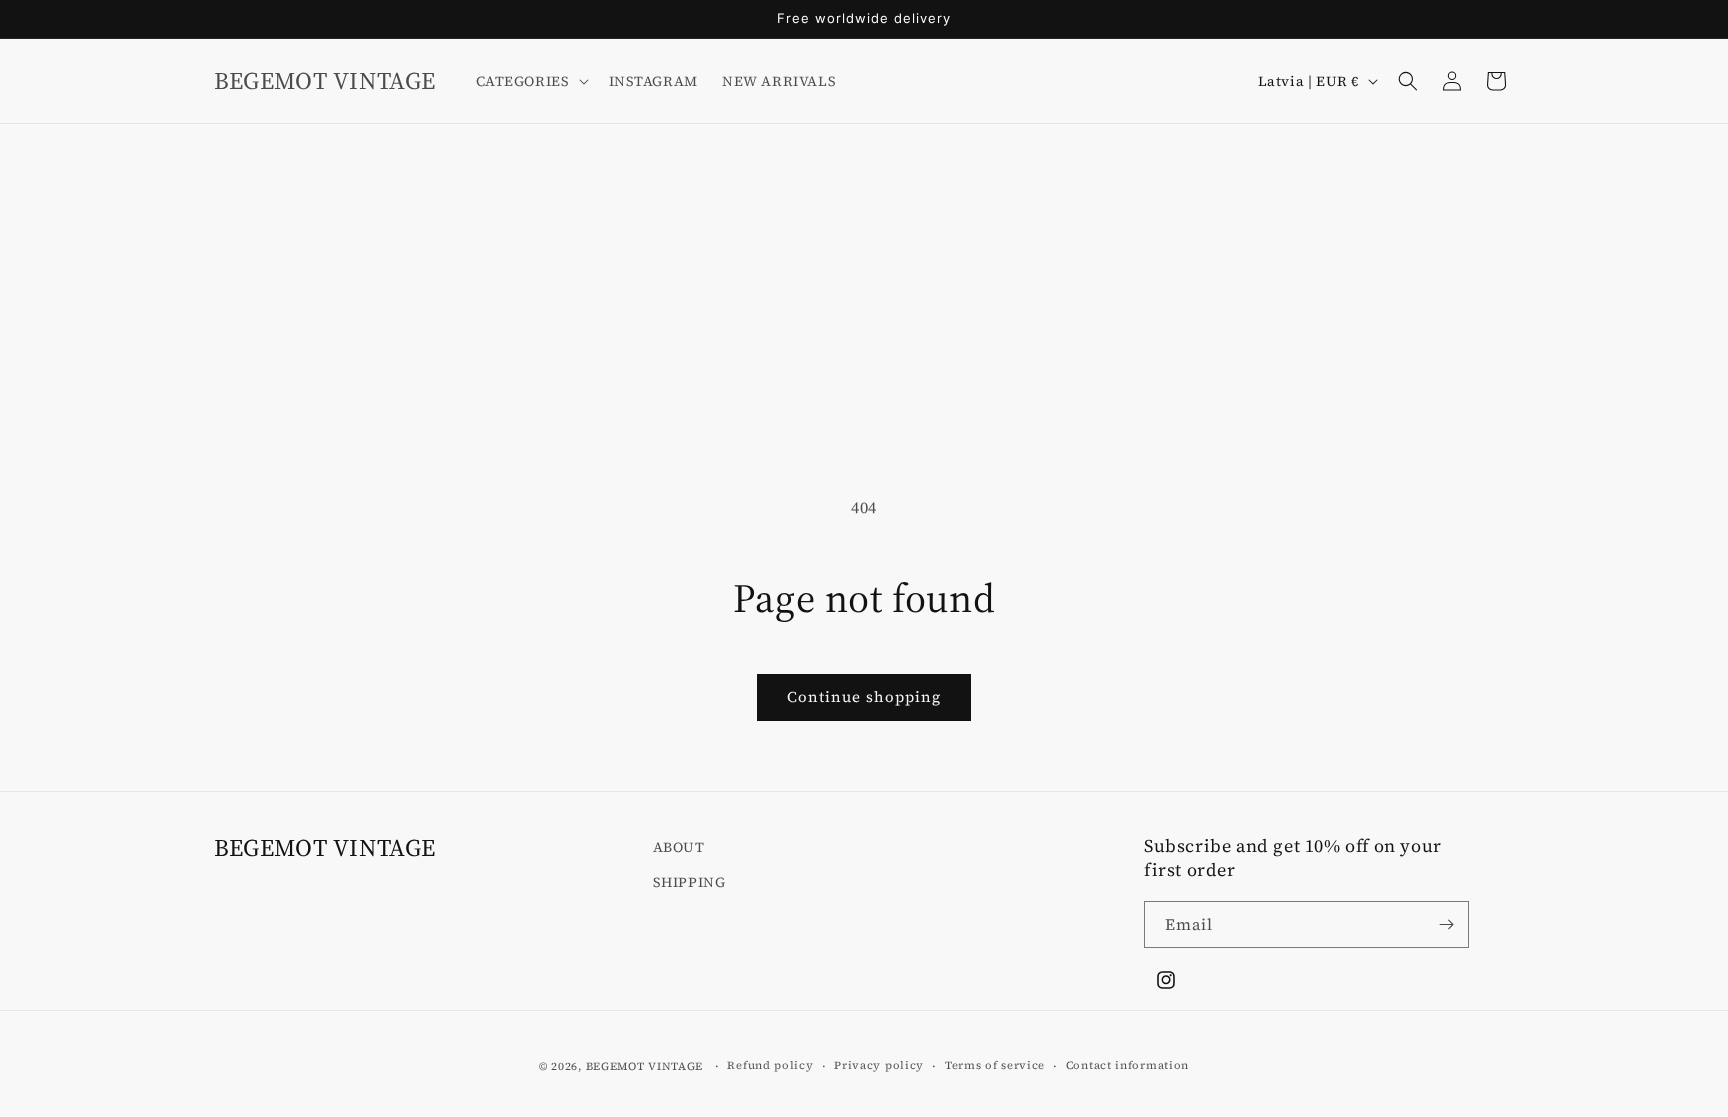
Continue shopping (864, 696)
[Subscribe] (1446, 924)
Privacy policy (879, 1065)
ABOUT (679, 847)
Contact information (1127, 1065)
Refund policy (770, 1065)
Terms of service (995, 1065)
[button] (530, 81)
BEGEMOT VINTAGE (645, 1066)
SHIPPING (689, 882)
